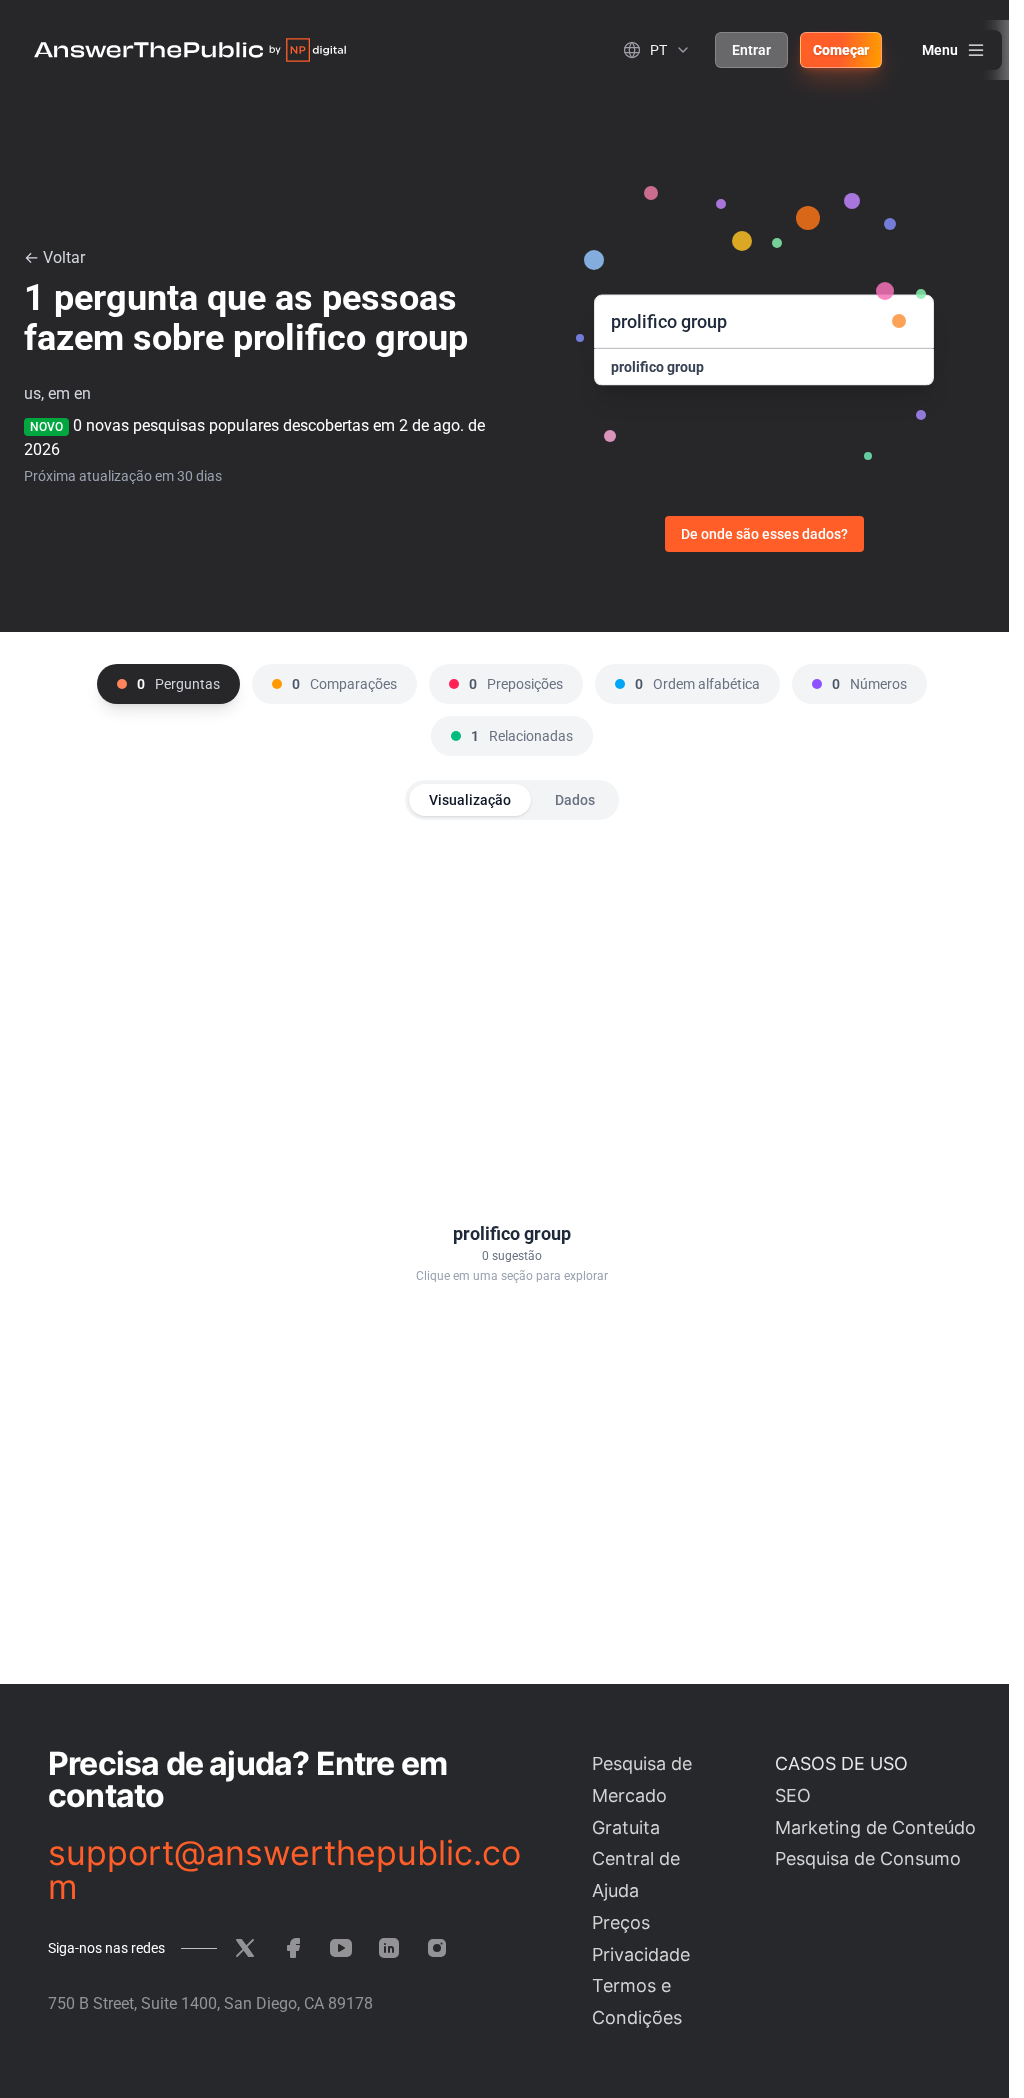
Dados (575, 800)
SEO (793, 1795)
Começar (841, 50)
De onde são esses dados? (764, 534)
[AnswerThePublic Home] (190, 50)
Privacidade (641, 1954)
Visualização (470, 800)
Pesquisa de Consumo (868, 1858)
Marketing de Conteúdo (875, 1827)
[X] (245, 1948)
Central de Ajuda (636, 1874)
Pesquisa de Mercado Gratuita (642, 1795)
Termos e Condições (637, 2001)
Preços (621, 1922)
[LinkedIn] (389, 1948)
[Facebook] (293, 1948)
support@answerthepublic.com (284, 1870)
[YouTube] (341, 1948)
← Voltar (54, 257)
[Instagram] (437, 1948)
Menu (940, 50)
